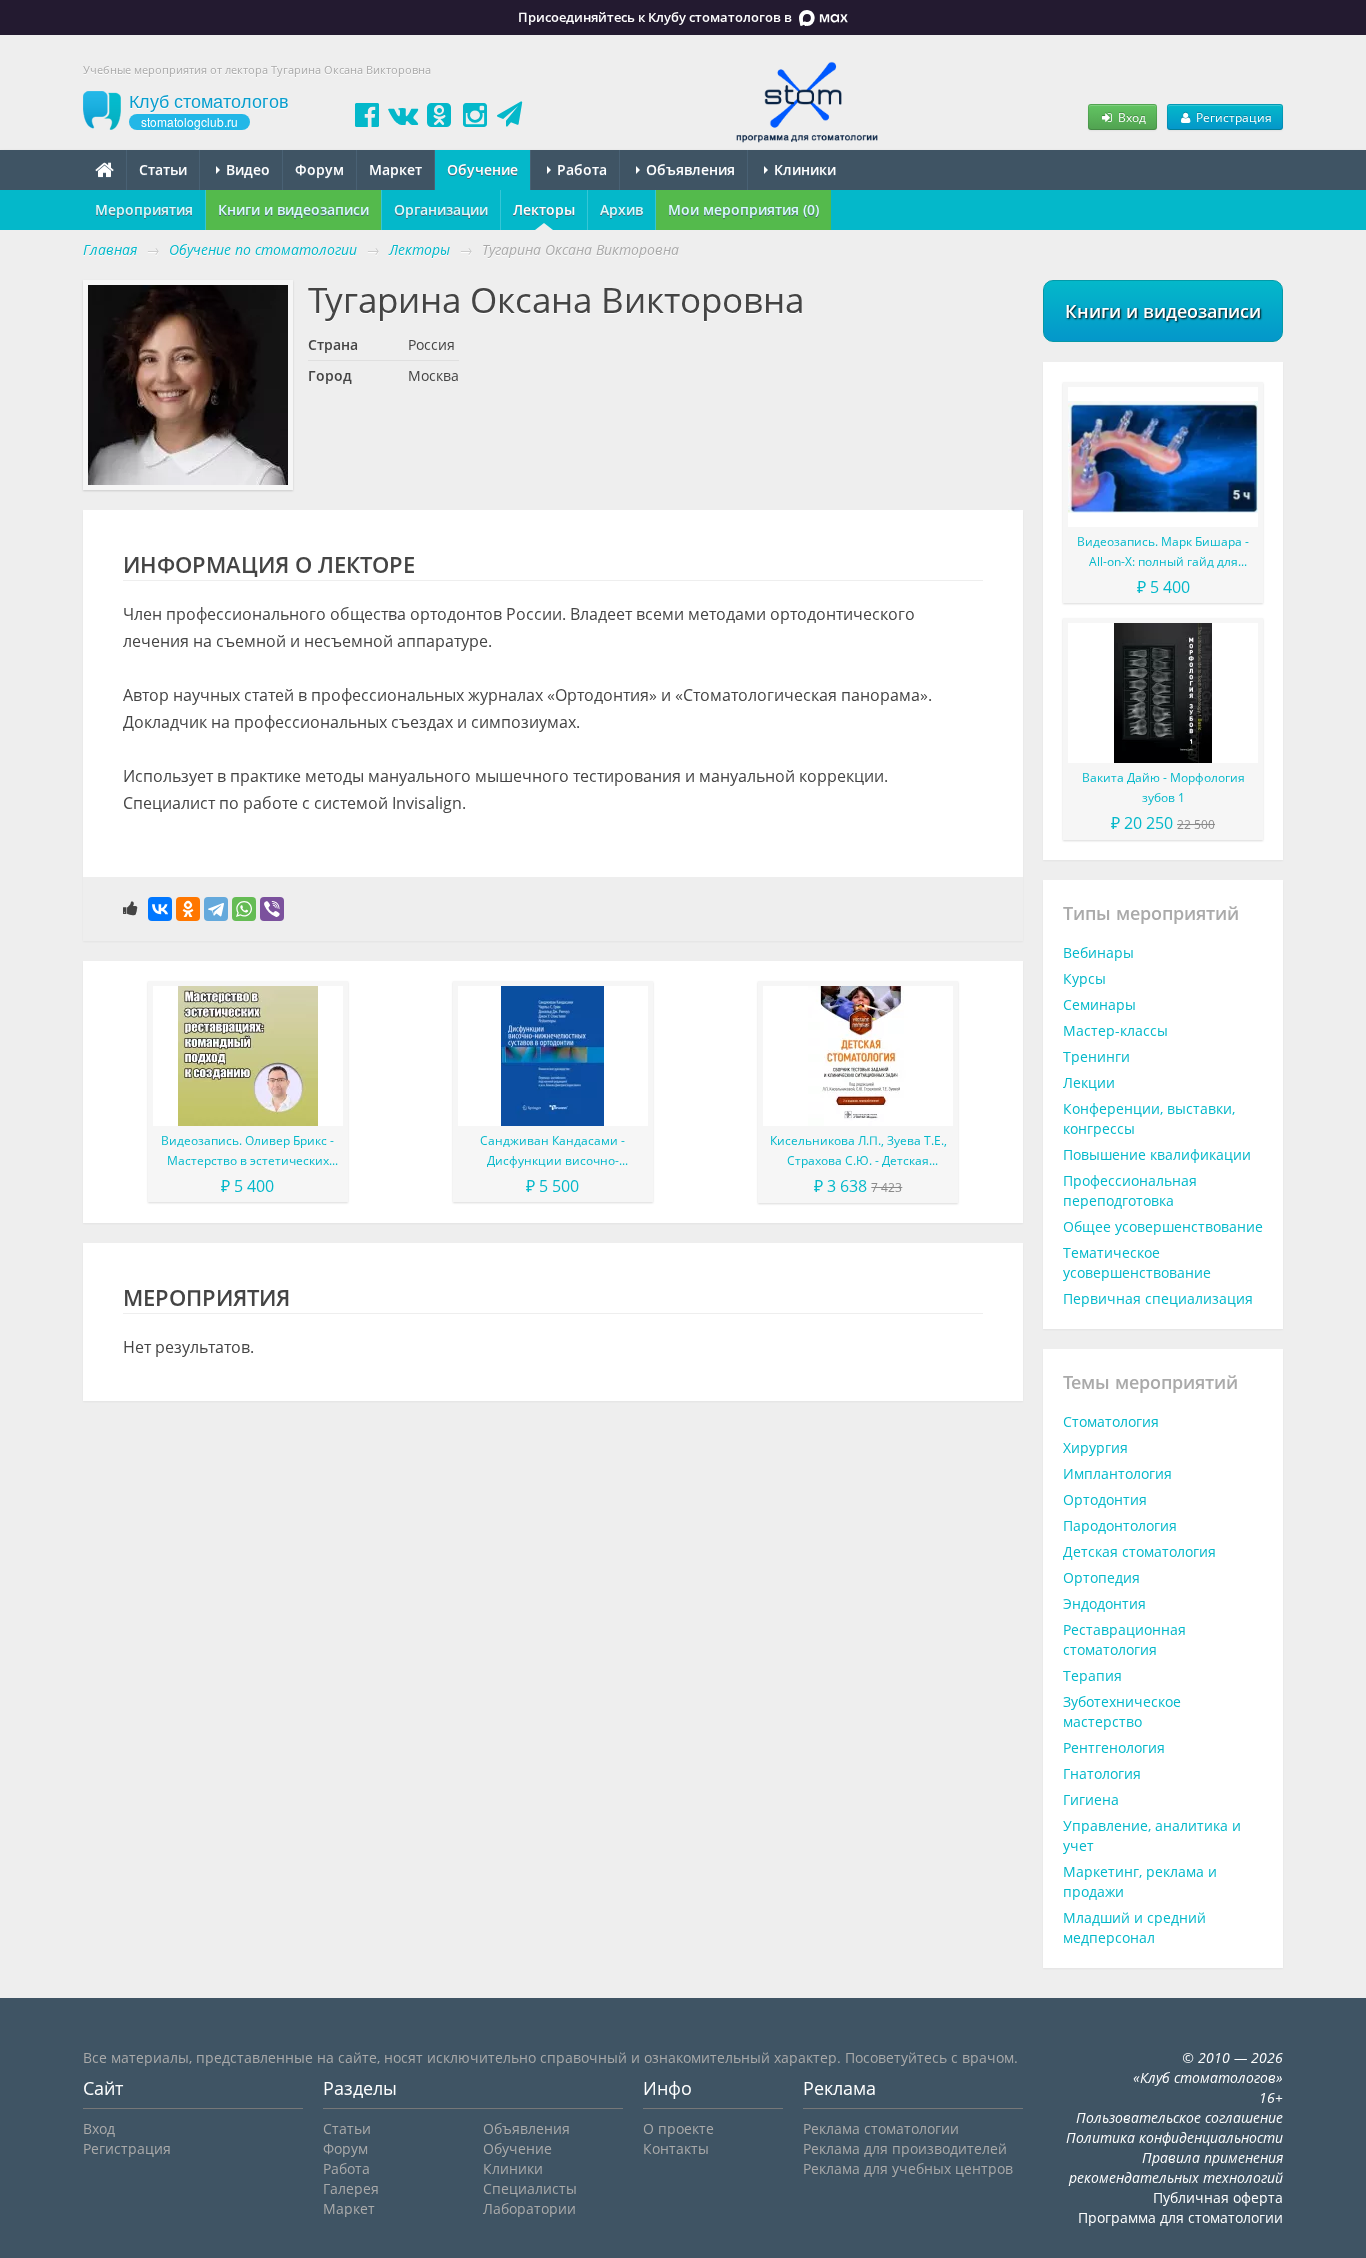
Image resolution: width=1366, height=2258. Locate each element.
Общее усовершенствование (1163, 1226)
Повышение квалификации (1157, 1154)
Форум (319, 169)
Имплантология (1117, 1473)
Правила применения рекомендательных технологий (1176, 2167)
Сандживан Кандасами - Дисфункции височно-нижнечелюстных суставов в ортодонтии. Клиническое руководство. (552, 1151)
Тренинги (1096, 1056)
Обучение (482, 169)
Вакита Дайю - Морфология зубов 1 (1163, 787)
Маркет (395, 169)
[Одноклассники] (188, 909)
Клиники (803, 169)
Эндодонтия (1104, 1603)
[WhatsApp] (244, 909)
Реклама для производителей (905, 2148)
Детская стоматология (1139, 1551)
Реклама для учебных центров (908, 2168)
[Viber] (272, 909)
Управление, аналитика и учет (1152, 1835)
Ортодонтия (1105, 1499)
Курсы (1084, 978)
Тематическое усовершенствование (1137, 1262)
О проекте (678, 2128)
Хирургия (1095, 1447)
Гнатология (1102, 1773)
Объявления (688, 169)
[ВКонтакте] (160, 909)
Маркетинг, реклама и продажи (1140, 1881)
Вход (1130, 117)
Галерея (351, 2188)
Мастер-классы (1115, 1030)
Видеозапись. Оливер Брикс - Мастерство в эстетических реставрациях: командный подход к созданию (247, 1151)
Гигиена (1091, 1799)
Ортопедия (1101, 1577)
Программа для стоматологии (1180, 2217)
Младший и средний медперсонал (1134, 1927)
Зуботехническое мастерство (1122, 1711)
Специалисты (530, 2188)
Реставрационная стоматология (1124, 1639)
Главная (110, 249)
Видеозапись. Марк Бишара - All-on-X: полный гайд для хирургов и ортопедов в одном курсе (1163, 552)
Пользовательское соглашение (1179, 2117)
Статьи (163, 169)
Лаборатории (529, 2208)
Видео (246, 169)
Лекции (1089, 1082)
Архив (621, 209)
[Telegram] (216, 909)
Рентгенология (1114, 1747)
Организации (441, 209)
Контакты (676, 2148)
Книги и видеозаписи (293, 209)
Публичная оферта (1218, 2197)
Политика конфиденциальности (1174, 2137)
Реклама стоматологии (881, 2128)
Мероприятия (144, 209)
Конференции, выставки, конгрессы (1149, 1118)
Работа (580, 169)
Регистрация (1232, 117)
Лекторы (544, 209)
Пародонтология (1120, 1525)
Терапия (1092, 1675)
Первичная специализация (1158, 1298)
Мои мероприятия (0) (743, 209)
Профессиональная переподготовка (1130, 1190)
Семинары (1099, 1004)
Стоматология (1111, 1421)
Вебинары (1098, 952)
